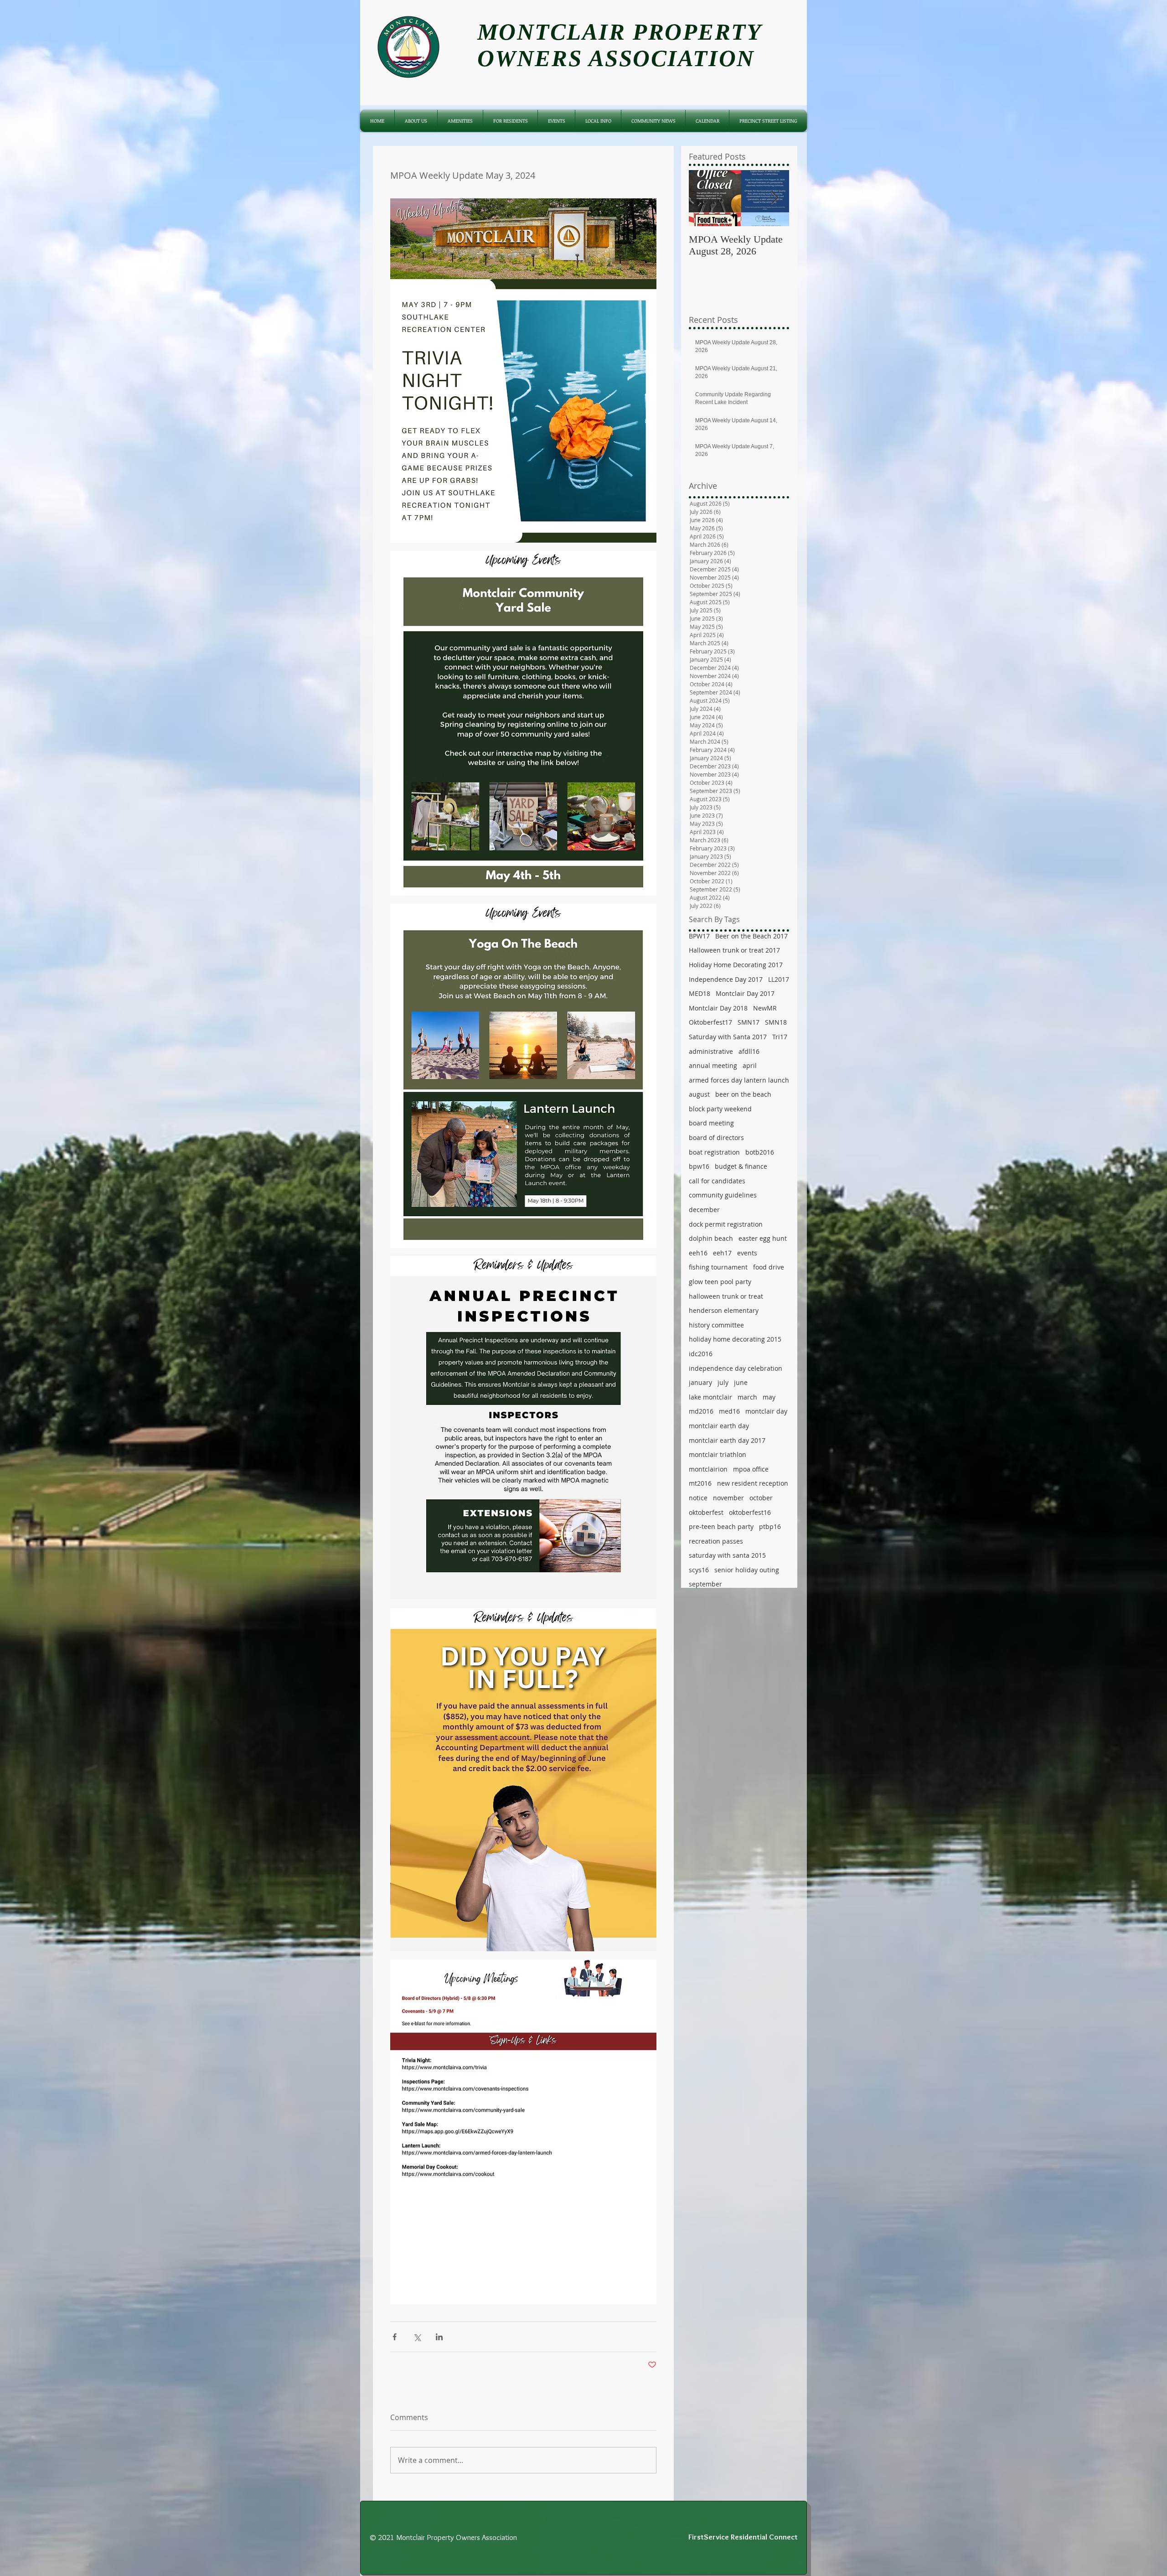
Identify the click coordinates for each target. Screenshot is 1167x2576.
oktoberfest (706, 1512)
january (700, 1382)
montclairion (708, 1469)
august (699, 1094)
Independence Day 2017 (726, 979)
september (705, 1584)
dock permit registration (726, 1224)
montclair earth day (719, 1426)
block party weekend (720, 1109)
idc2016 (701, 1354)
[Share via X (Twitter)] (417, 2337)
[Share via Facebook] (395, 2337)
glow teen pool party (720, 1282)
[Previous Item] (703, 198)
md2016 (701, 1411)
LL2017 (779, 979)
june (741, 1382)
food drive (769, 1267)
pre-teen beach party (721, 1526)
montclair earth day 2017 (727, 1440)
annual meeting (713, 1065)
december (704, 1210)
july (723, 1382)
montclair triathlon (718, 1454)
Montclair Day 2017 (745, 993)
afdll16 (749, 1051)
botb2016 (760, 1152)
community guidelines (723, 1195)
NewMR (765, 1008)
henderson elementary (724, 1310)
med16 (729, 1411)
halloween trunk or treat (726, 1296)
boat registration (714, 1152)
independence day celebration (736, 1368)
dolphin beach (711, 1238)
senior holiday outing (747, 1570)
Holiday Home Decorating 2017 (736, 965)
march (747, 1397)
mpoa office (751, 1469)
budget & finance (741, 1166)
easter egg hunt (763, 1238)
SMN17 (749, 1022)
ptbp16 (770, 1526)
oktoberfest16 (750, 1512)
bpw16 (699, 1166)
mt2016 (700, 1483)
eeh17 (722, 1253)
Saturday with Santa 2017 (728, 1037)
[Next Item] (775, 198)
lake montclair (710, 1397)
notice (698, 1498)
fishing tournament (718, 1267)
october (761, 1498)
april (750, 1065)
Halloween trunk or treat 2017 (734, 950)
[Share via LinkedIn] (439, 2337)
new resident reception (753, 1483)
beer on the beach (743, 1094)
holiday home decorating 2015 (735, 1339)
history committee (716, 1325)
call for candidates (717, 1181)
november (728, 1498)
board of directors (716, 1138)
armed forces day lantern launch (739, 1080)
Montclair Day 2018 (718, 1008)
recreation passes (716, 1541)
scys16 (699, 1570)
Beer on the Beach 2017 (751, 936)
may (769, 1397)
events (747, 1253)
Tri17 (780, 1037)
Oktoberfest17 (710, 1022)
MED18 (700, 993)
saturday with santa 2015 (727, 1555)
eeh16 (698, 1253)
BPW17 (699, 936)
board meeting (711, 1123)
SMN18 (776, 1022)
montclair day (766, 1411)
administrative (711, 1051)
